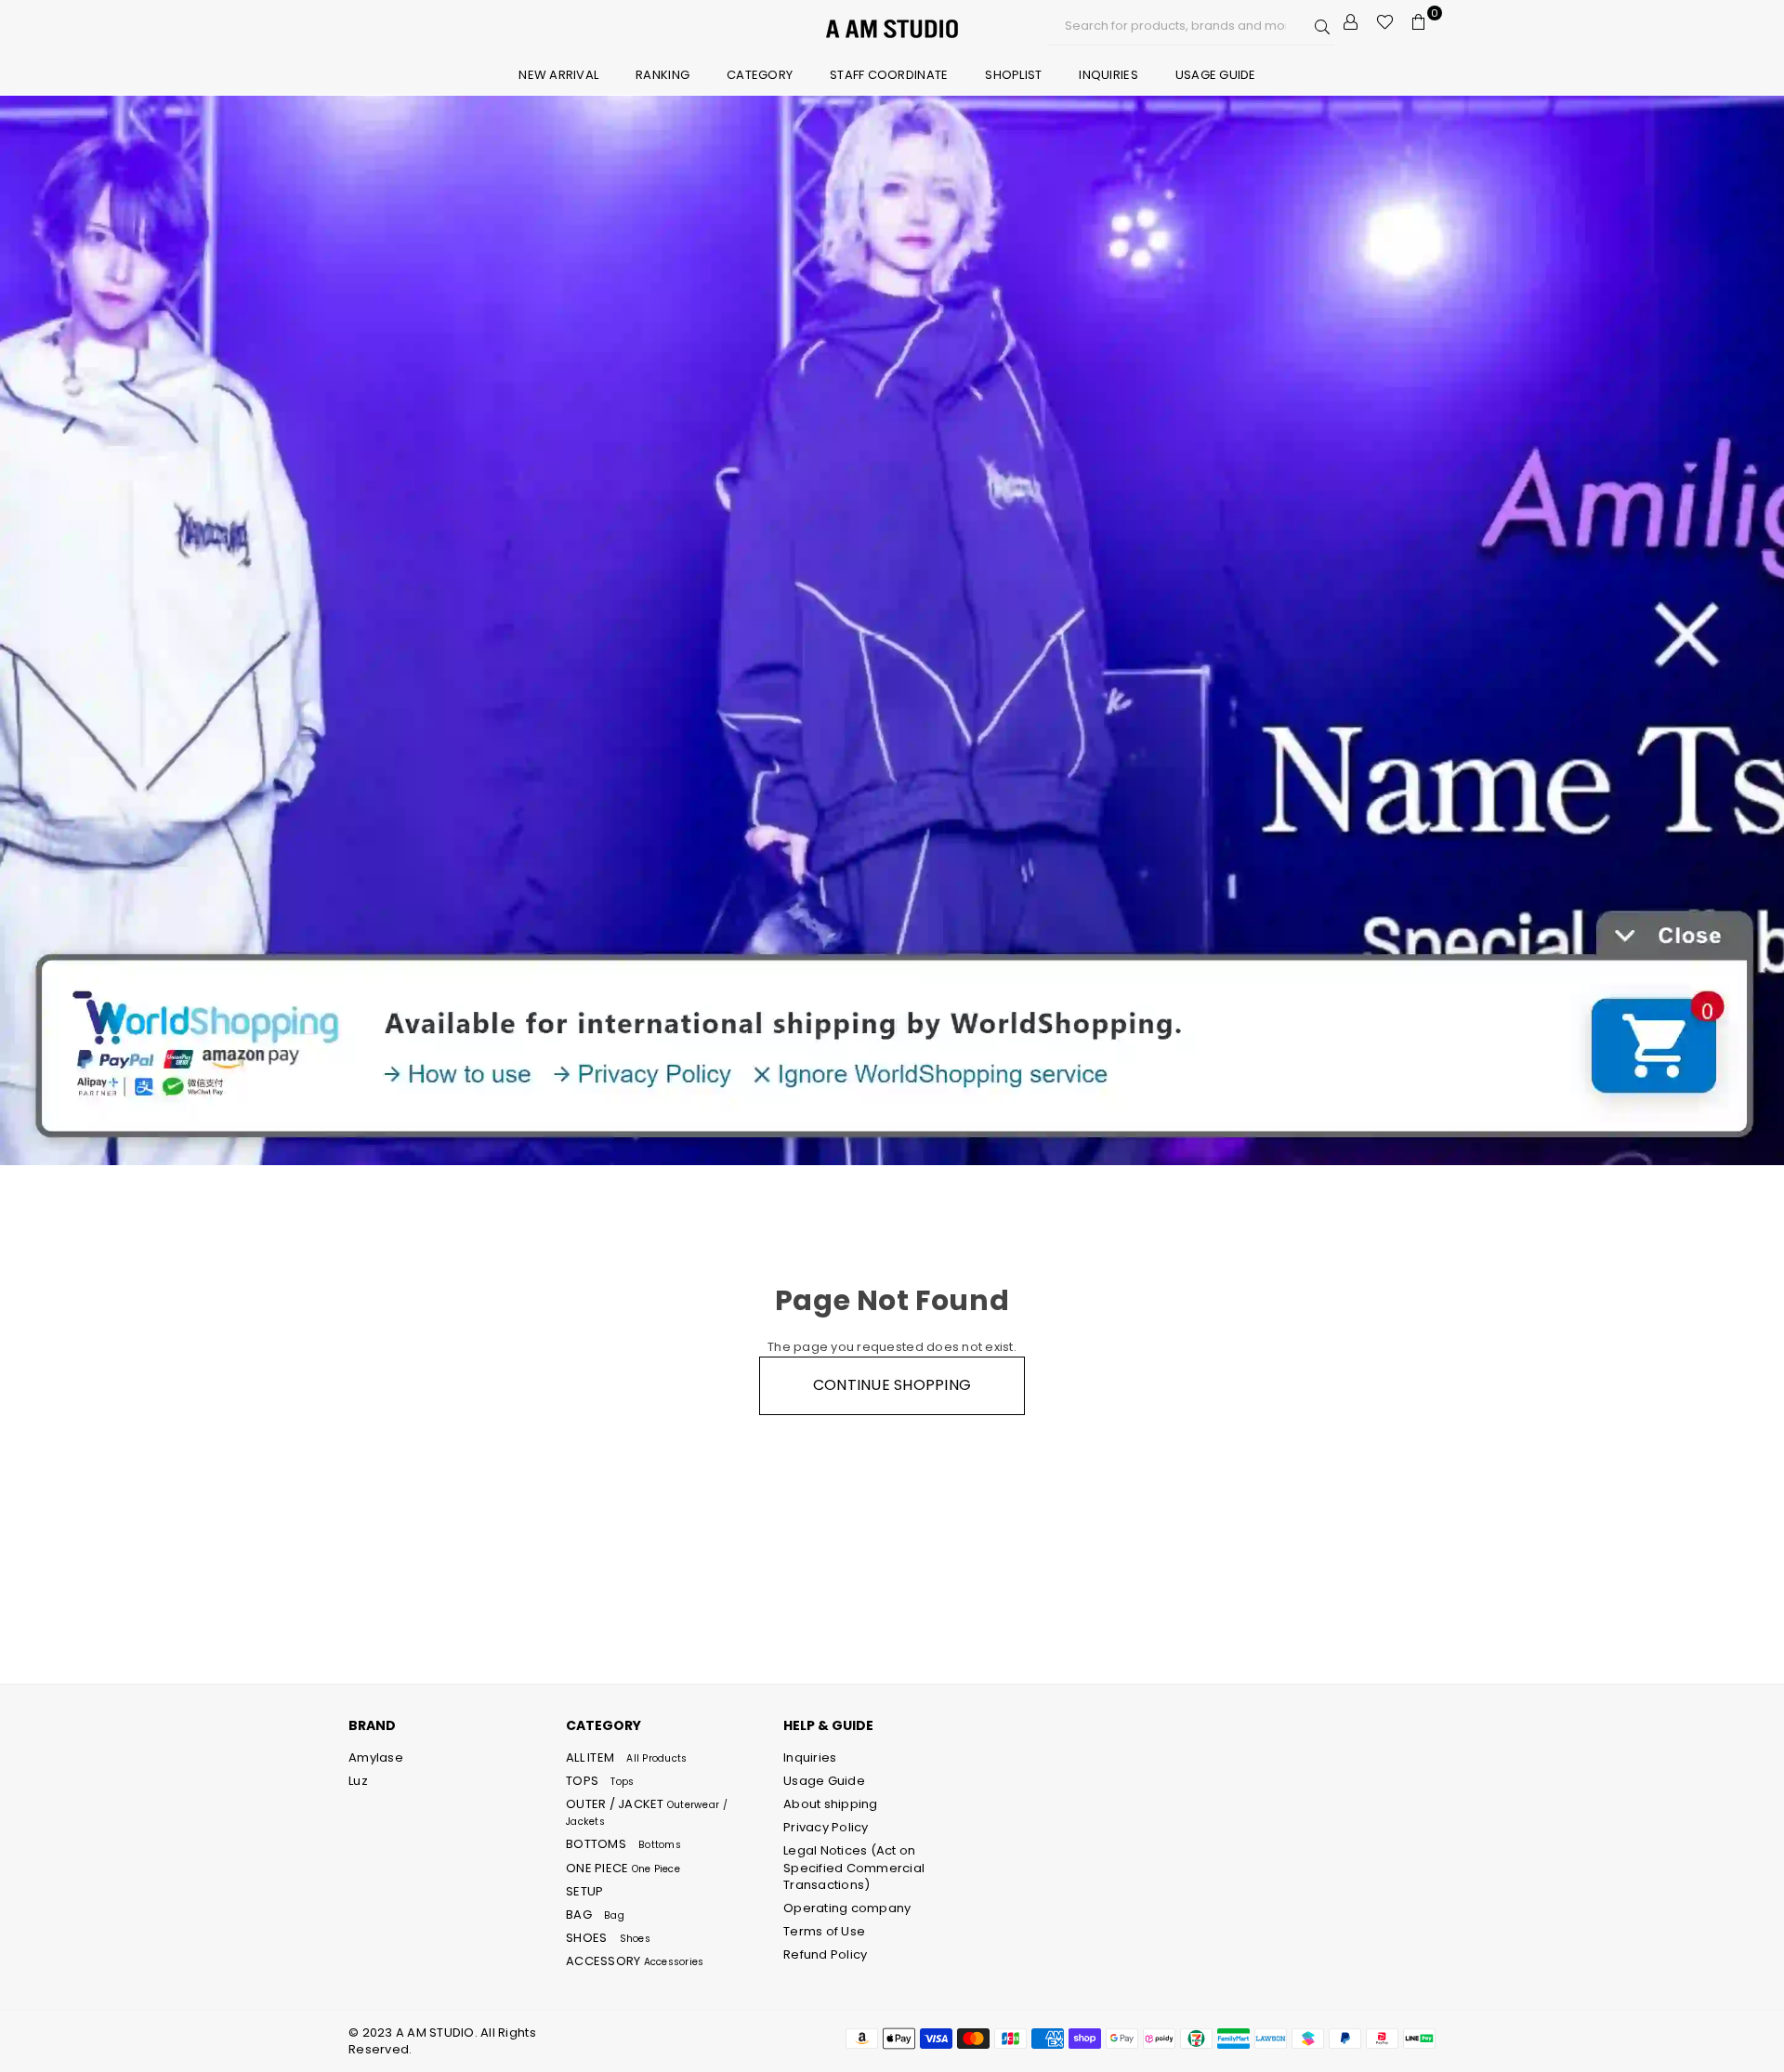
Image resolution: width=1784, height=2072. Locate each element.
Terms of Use (824, 1931)
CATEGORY (760, 75)
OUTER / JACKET (647, 1812)
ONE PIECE (623, 1868)
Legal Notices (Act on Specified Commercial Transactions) (854, 1867)
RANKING (662, 75)
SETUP (584, 1891)
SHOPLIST (1013, 75)
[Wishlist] (1385, 22)
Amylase (376, 1757)
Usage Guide (1216, 75)
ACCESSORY (635, 1961)
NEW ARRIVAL (558, 75)
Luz (358, 1781)
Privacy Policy (826, 1827)
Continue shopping (892, 1385)
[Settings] (1351, 22)
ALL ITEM (626, 1757)
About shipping (831, 1804)
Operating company (847, 1908)
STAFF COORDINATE (889, 75)
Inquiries (1108, 75)
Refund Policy (825, 1954)
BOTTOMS (623, 1844)
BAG (595, 1915)
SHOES (608, 1938)
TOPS (600, 1781)
